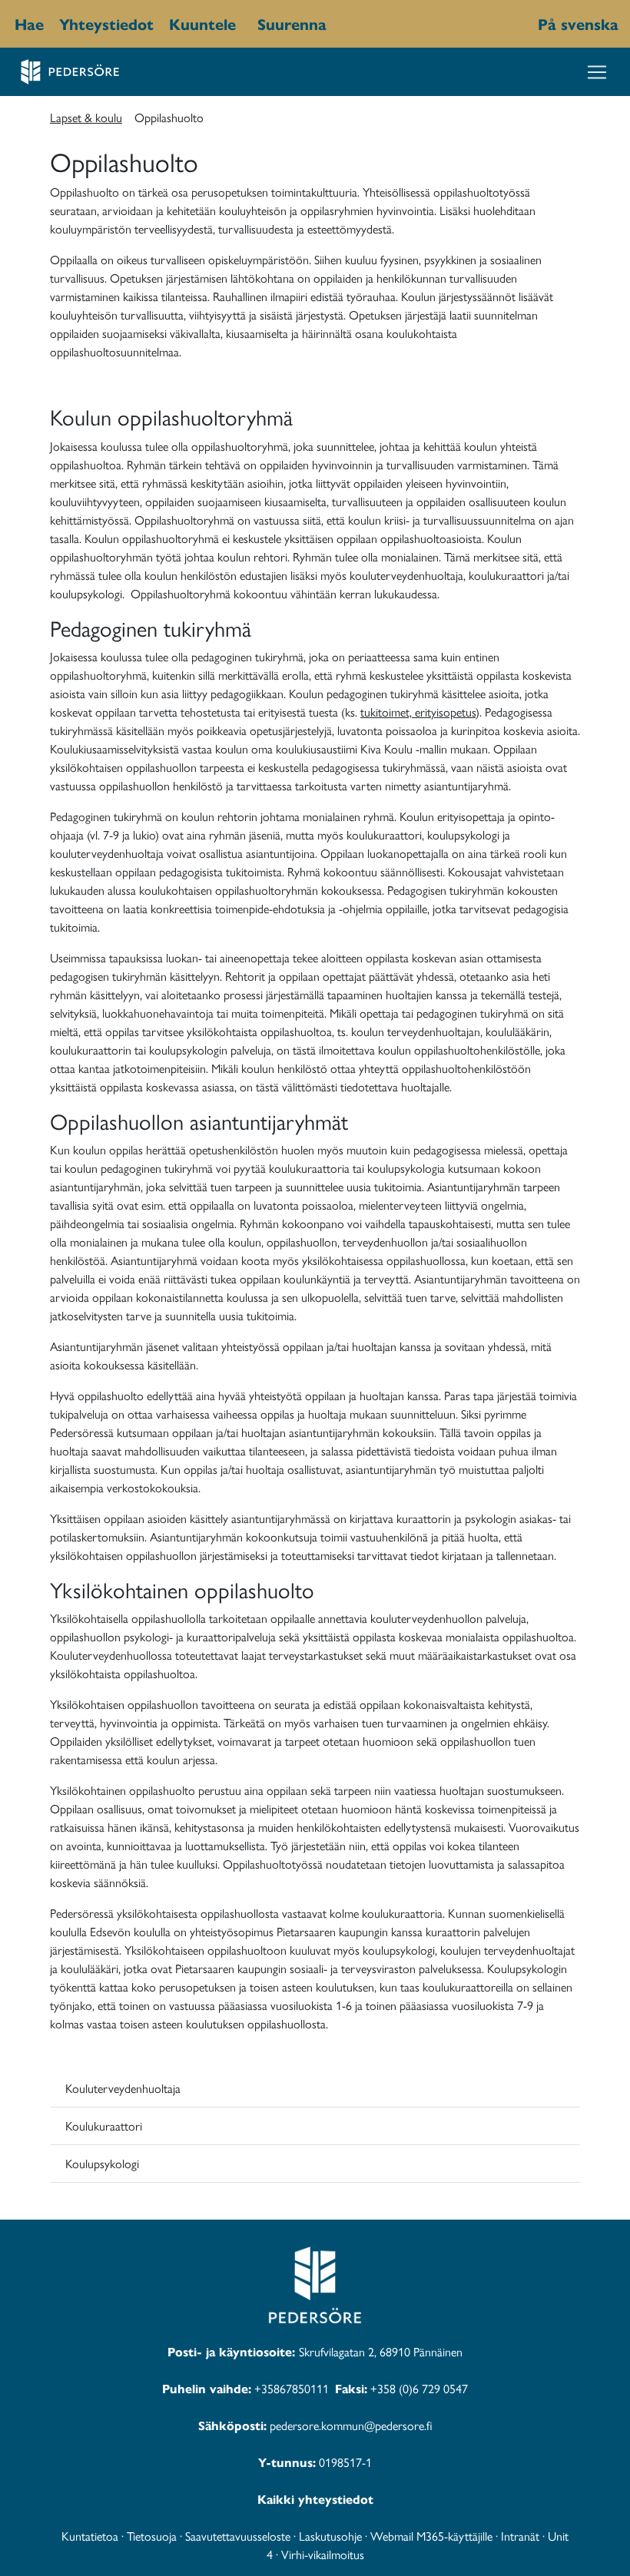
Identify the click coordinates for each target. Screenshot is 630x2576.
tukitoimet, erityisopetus (418, 712)
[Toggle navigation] (597, 72)
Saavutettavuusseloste (238, 2536)
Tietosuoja (152, 2536)
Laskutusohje (330, 2536)
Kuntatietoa (90, 2536)
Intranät (520, 2536)
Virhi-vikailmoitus (323, 2554)
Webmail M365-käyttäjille (431, 2536)
